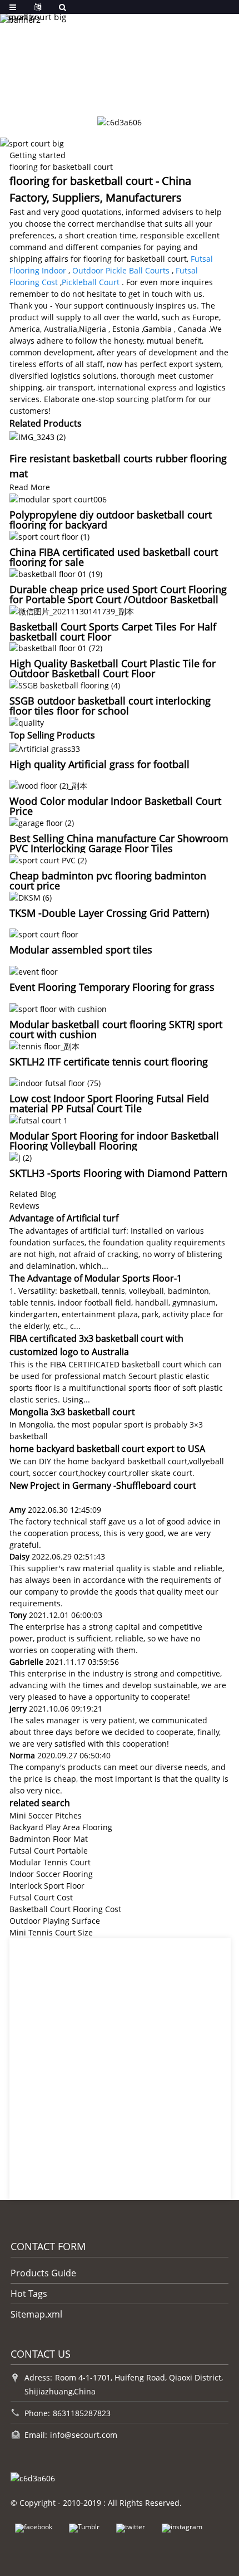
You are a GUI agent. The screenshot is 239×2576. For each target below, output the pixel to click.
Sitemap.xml (36, 2314)
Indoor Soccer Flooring (51, 1874)
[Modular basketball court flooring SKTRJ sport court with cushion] (58, 1008)
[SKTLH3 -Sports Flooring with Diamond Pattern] (21, 1157)
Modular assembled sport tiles (81, 950)
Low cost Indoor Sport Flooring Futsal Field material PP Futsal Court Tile (109, 1103)
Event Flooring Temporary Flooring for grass (112, 987)
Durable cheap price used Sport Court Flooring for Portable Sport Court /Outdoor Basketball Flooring (118, 599)
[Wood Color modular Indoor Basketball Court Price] (48, 785)
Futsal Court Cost (41, 1897)
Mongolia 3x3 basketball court (72, 1412)
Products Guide (43, 2273)
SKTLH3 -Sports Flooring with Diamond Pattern (118, 1173)
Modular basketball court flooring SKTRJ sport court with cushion (116, 1029)
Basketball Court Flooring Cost (65, 1909)
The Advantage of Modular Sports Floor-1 (96, 1278)
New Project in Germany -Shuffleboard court (103, 1485)
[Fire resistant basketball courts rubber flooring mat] (38, 436)
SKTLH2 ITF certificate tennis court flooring (109, 1062)
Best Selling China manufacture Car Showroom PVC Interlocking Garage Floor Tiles (119, 843)
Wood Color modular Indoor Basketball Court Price (115, 806)
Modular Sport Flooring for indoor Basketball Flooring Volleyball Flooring (114, 1141)
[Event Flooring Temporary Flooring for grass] (34, 971)
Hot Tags (29, 2294)
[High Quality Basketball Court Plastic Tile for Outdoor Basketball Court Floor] (56, 647)
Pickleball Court (91, 282)
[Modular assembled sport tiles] (44, 934)
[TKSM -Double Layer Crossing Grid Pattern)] (31, 896)
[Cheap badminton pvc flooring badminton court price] (48, 859)
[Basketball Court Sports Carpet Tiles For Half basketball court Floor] (72, 610)
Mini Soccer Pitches (46, 1815)
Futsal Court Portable (49, 1851)
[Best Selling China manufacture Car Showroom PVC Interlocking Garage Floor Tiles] (42, 822)
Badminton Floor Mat (49, 1839)
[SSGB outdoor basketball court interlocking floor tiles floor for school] (65, 684)
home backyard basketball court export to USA (107, 1449)
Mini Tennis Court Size (51, 1932)
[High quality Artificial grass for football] (45, 748)
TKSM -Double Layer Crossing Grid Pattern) (109, 913)
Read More (30, 487)
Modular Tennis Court (50, 1862)
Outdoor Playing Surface (55, 1921)
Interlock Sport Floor (47, 1886)
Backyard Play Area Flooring (61, 1827)
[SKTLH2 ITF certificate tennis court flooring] (44, 1045)
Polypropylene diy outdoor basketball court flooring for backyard (111, 520)
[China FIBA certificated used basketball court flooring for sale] (49, 536)
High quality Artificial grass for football (99, 764)
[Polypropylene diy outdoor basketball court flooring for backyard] (58, 499)
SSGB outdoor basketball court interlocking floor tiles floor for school (110, 706)
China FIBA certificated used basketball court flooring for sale (114, 557)
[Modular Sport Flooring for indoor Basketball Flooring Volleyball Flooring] (39, 1119)
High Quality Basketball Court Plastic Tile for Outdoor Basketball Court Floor (113, 668)
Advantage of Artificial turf (64, 1218)
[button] (97, 91)
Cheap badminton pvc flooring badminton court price (108, 881)
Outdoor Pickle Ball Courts (121, 270)
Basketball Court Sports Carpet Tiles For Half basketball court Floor (113, 632)
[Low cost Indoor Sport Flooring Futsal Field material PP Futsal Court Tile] (55, 1082)
